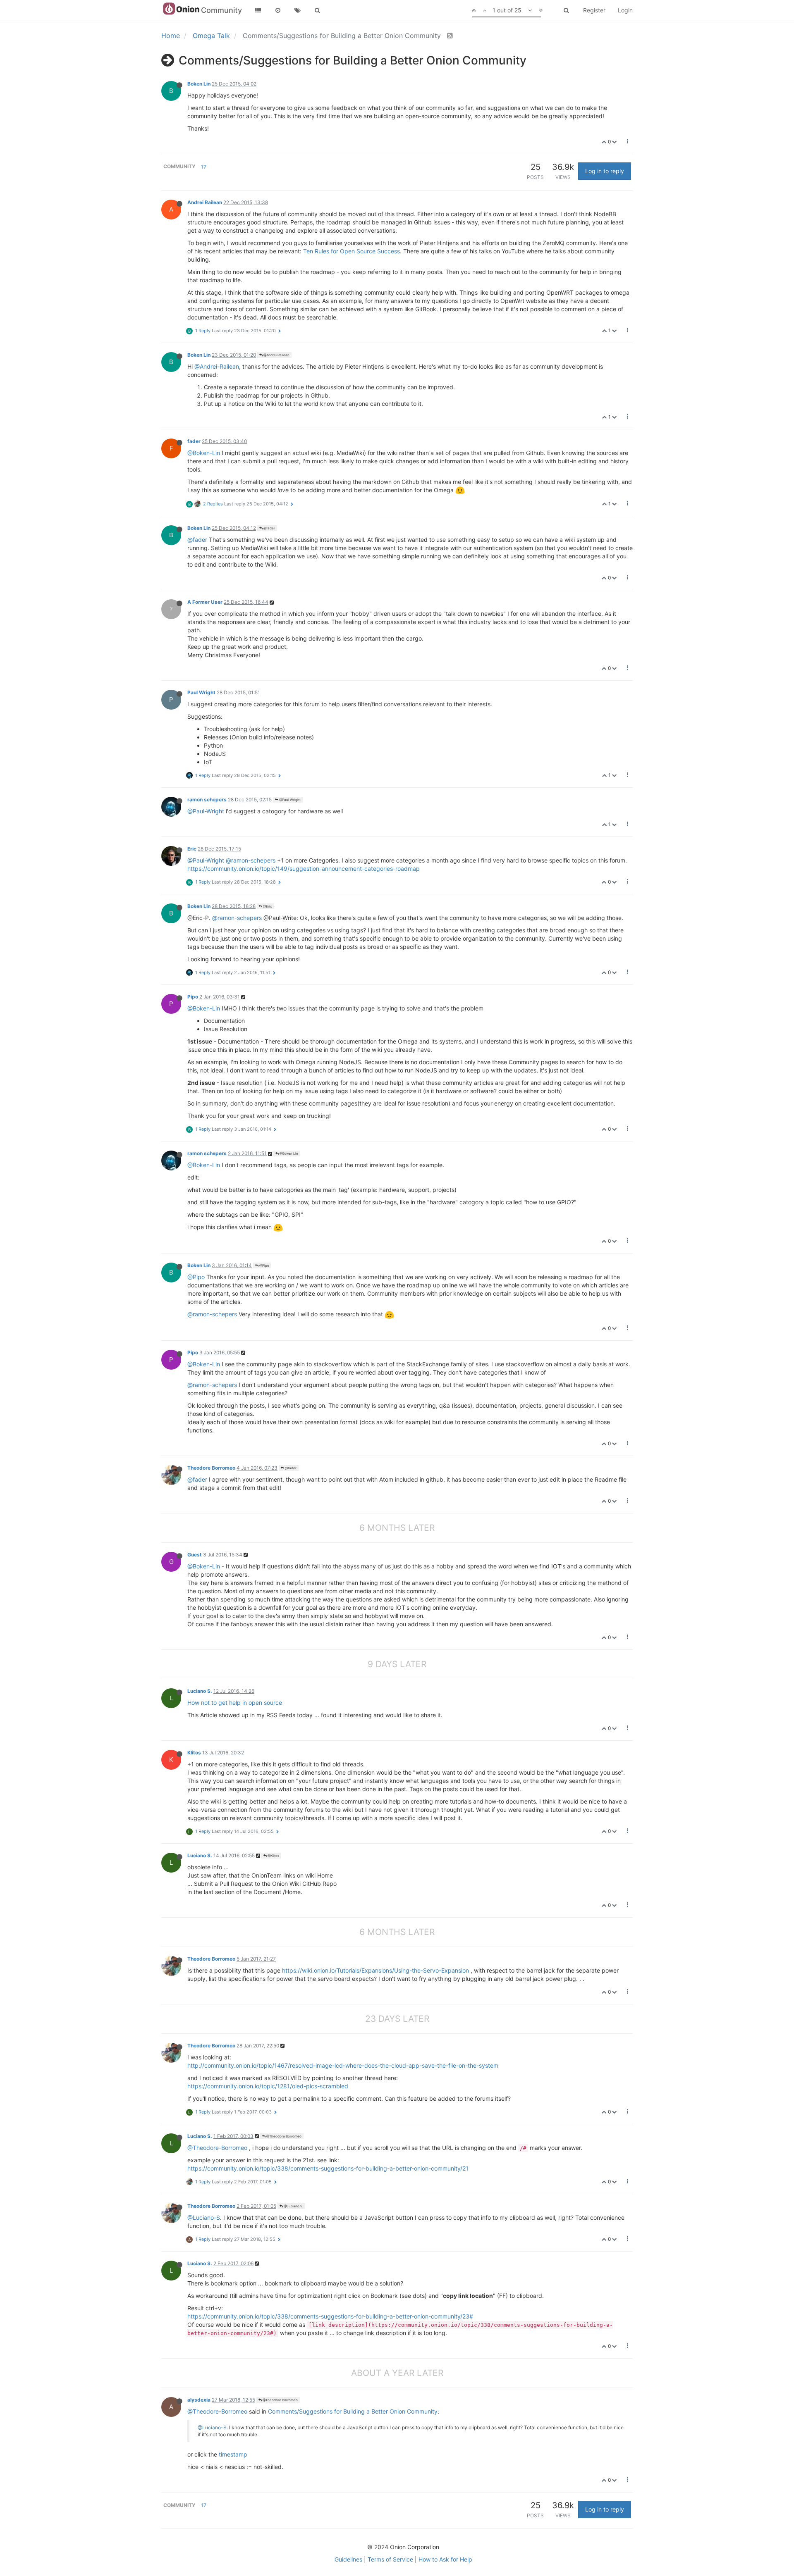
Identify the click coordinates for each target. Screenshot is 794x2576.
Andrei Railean (205, 202)
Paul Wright (201, 692)
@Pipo (264, 1265)
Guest (195, 1555)
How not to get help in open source (235, 1703)
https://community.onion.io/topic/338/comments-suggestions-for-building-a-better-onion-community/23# (330, 2316)
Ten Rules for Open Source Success (352, 251)
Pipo (193, 997)
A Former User (205, 602)
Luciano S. (200, 1691)
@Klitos (273, 1856)
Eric (192, 849)
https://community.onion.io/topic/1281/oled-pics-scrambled (268, 2086)
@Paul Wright (289, 800)
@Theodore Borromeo (283, 2136)
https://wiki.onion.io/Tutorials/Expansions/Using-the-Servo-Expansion (375, 1970)
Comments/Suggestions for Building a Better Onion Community (353, 2411)
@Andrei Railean (276, 355)
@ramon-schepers (251, 860)
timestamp (233, 2454)
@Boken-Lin (204, 453)
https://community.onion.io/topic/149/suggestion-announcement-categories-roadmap (304, 869)
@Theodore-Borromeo (217, 2148)
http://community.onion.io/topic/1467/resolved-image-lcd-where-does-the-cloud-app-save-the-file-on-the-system (343, 2065)
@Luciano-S (204, 2217)
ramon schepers (207, 799)
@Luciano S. (293, 2206)
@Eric (267, 906)
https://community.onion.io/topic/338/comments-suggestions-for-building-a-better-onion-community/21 (328, 2168)
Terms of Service (390, 2559)
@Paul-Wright (206, 811)
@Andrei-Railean (217, 366)
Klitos (194, 1753)
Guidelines (348, 2559)
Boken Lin (199, 84)
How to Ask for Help (445, 2559)
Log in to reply (605, 171)
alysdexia (199, 2400)
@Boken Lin (288, 1153)
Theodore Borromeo (211, 1468)
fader (194, 441)
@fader (269, 528)
